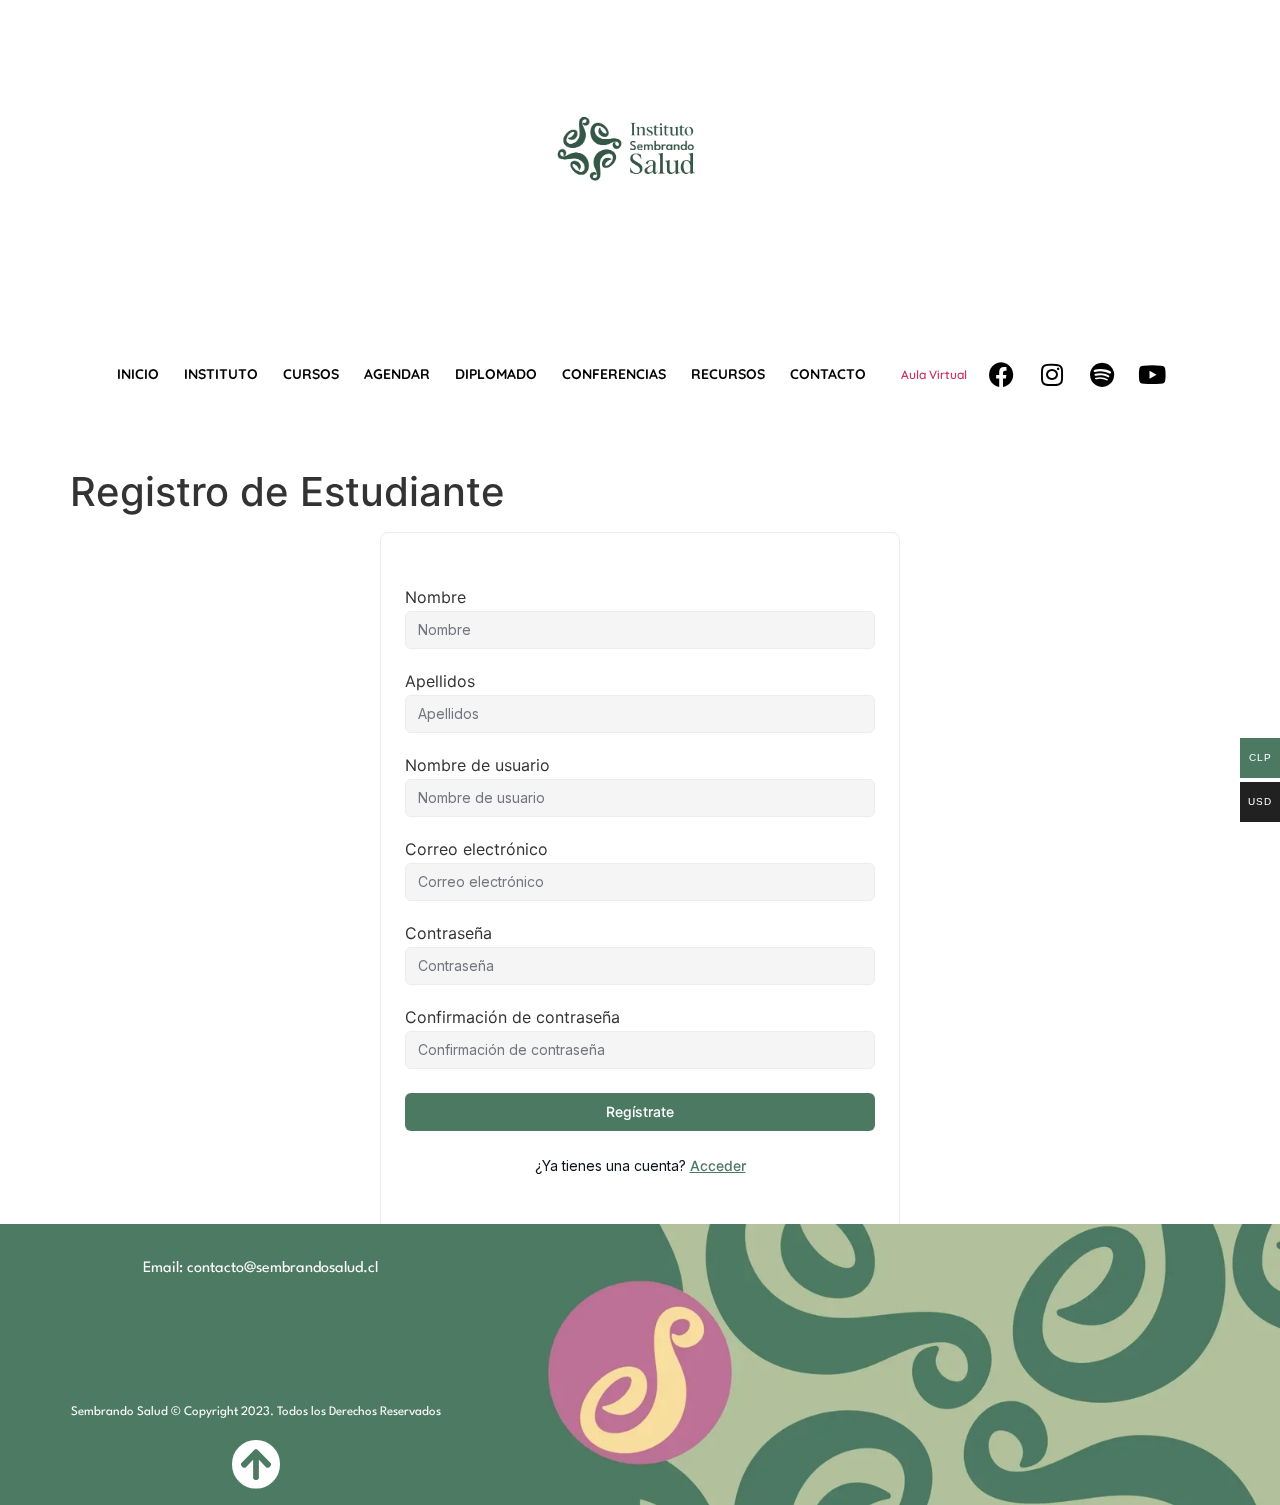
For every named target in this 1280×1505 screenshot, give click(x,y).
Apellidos (440, 681)
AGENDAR (397, 374)
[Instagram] (1052, 375)
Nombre (435, 597)
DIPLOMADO (496, 374)
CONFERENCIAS (614, 374)
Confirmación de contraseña (512, 1017)
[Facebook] (1002, 375)
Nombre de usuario (477, 765)
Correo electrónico (476, 849)
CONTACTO (828, 374)
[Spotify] (1102, 375)
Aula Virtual (934, 374)
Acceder (718, 1165)
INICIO (138, 374)
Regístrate (640, 1111)
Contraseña (448, 933)
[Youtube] (1152, 375)
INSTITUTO (221, 374)
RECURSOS (728, 374)
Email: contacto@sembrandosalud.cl (260, 1268)
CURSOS (311, 374)
